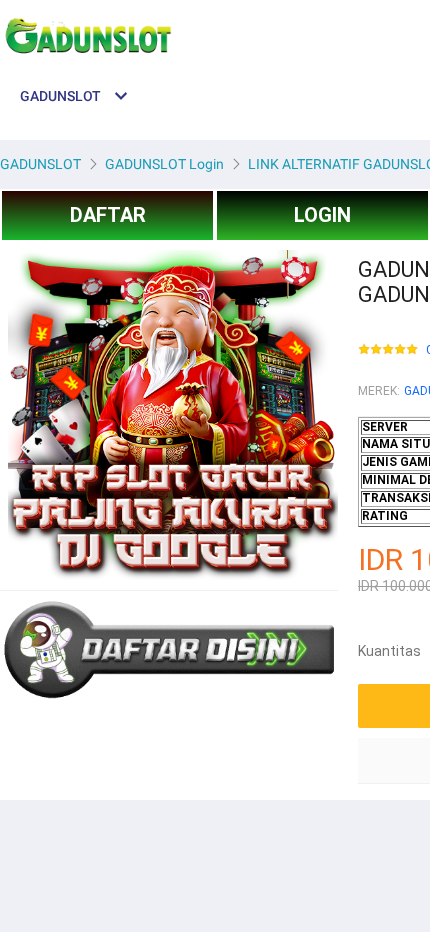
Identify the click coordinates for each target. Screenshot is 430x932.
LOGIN (322, 215)
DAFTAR (108, 215)
